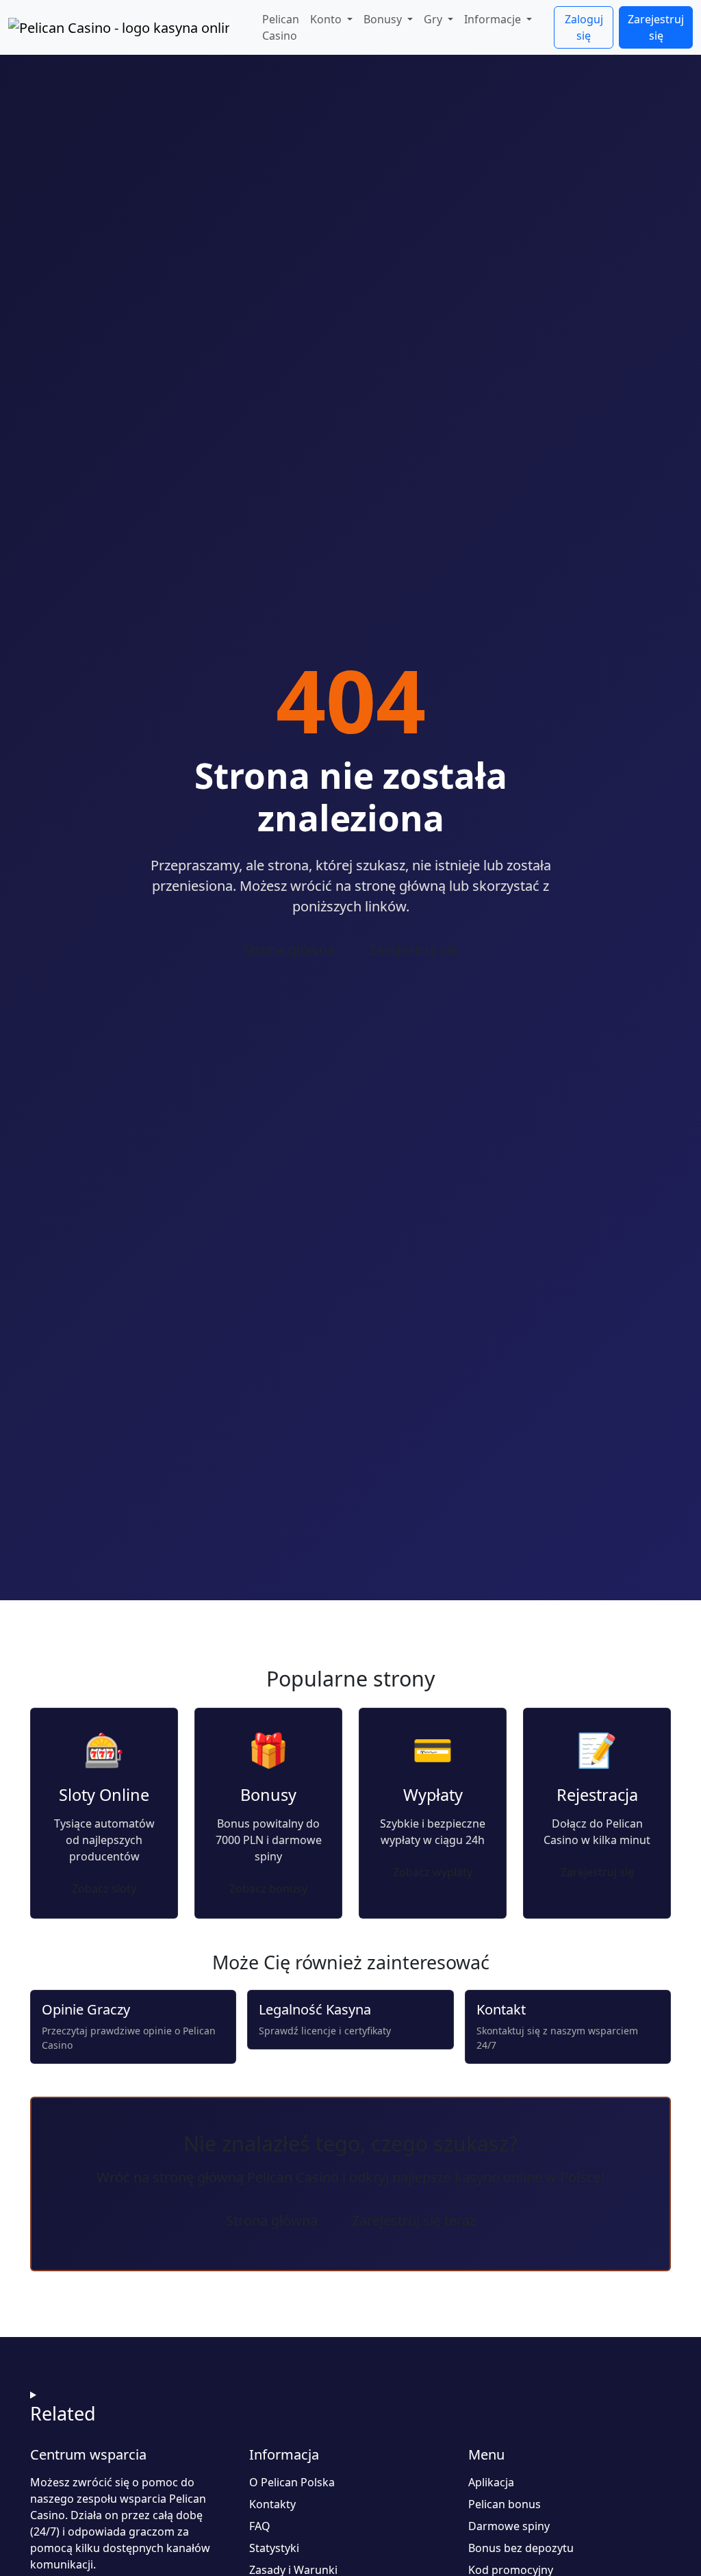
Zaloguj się (584, 27)
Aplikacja (491, 2482)
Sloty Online (104, 1795)
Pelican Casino (281, 27)
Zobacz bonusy (268, 1889)
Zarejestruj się (656, 27)
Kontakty (272, 2504)
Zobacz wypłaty (433, 1872)
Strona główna (289, 949)
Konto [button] (327, 19)
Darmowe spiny (509, 2526)
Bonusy (268, 1795)
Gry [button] (434, 19)
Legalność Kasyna (315, 2009)
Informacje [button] (494, 19)
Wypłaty (433, 1795)
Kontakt (501, 2009)
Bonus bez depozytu (521, 2548)
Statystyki (274, 2548)
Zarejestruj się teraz (414, 2220)
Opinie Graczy (86, 2009)
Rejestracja (597, 1795)
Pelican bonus (505, 2504)
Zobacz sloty (104, 1889)
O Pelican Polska (292, 2482)
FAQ (260, 2526)
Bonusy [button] (384, 19)
